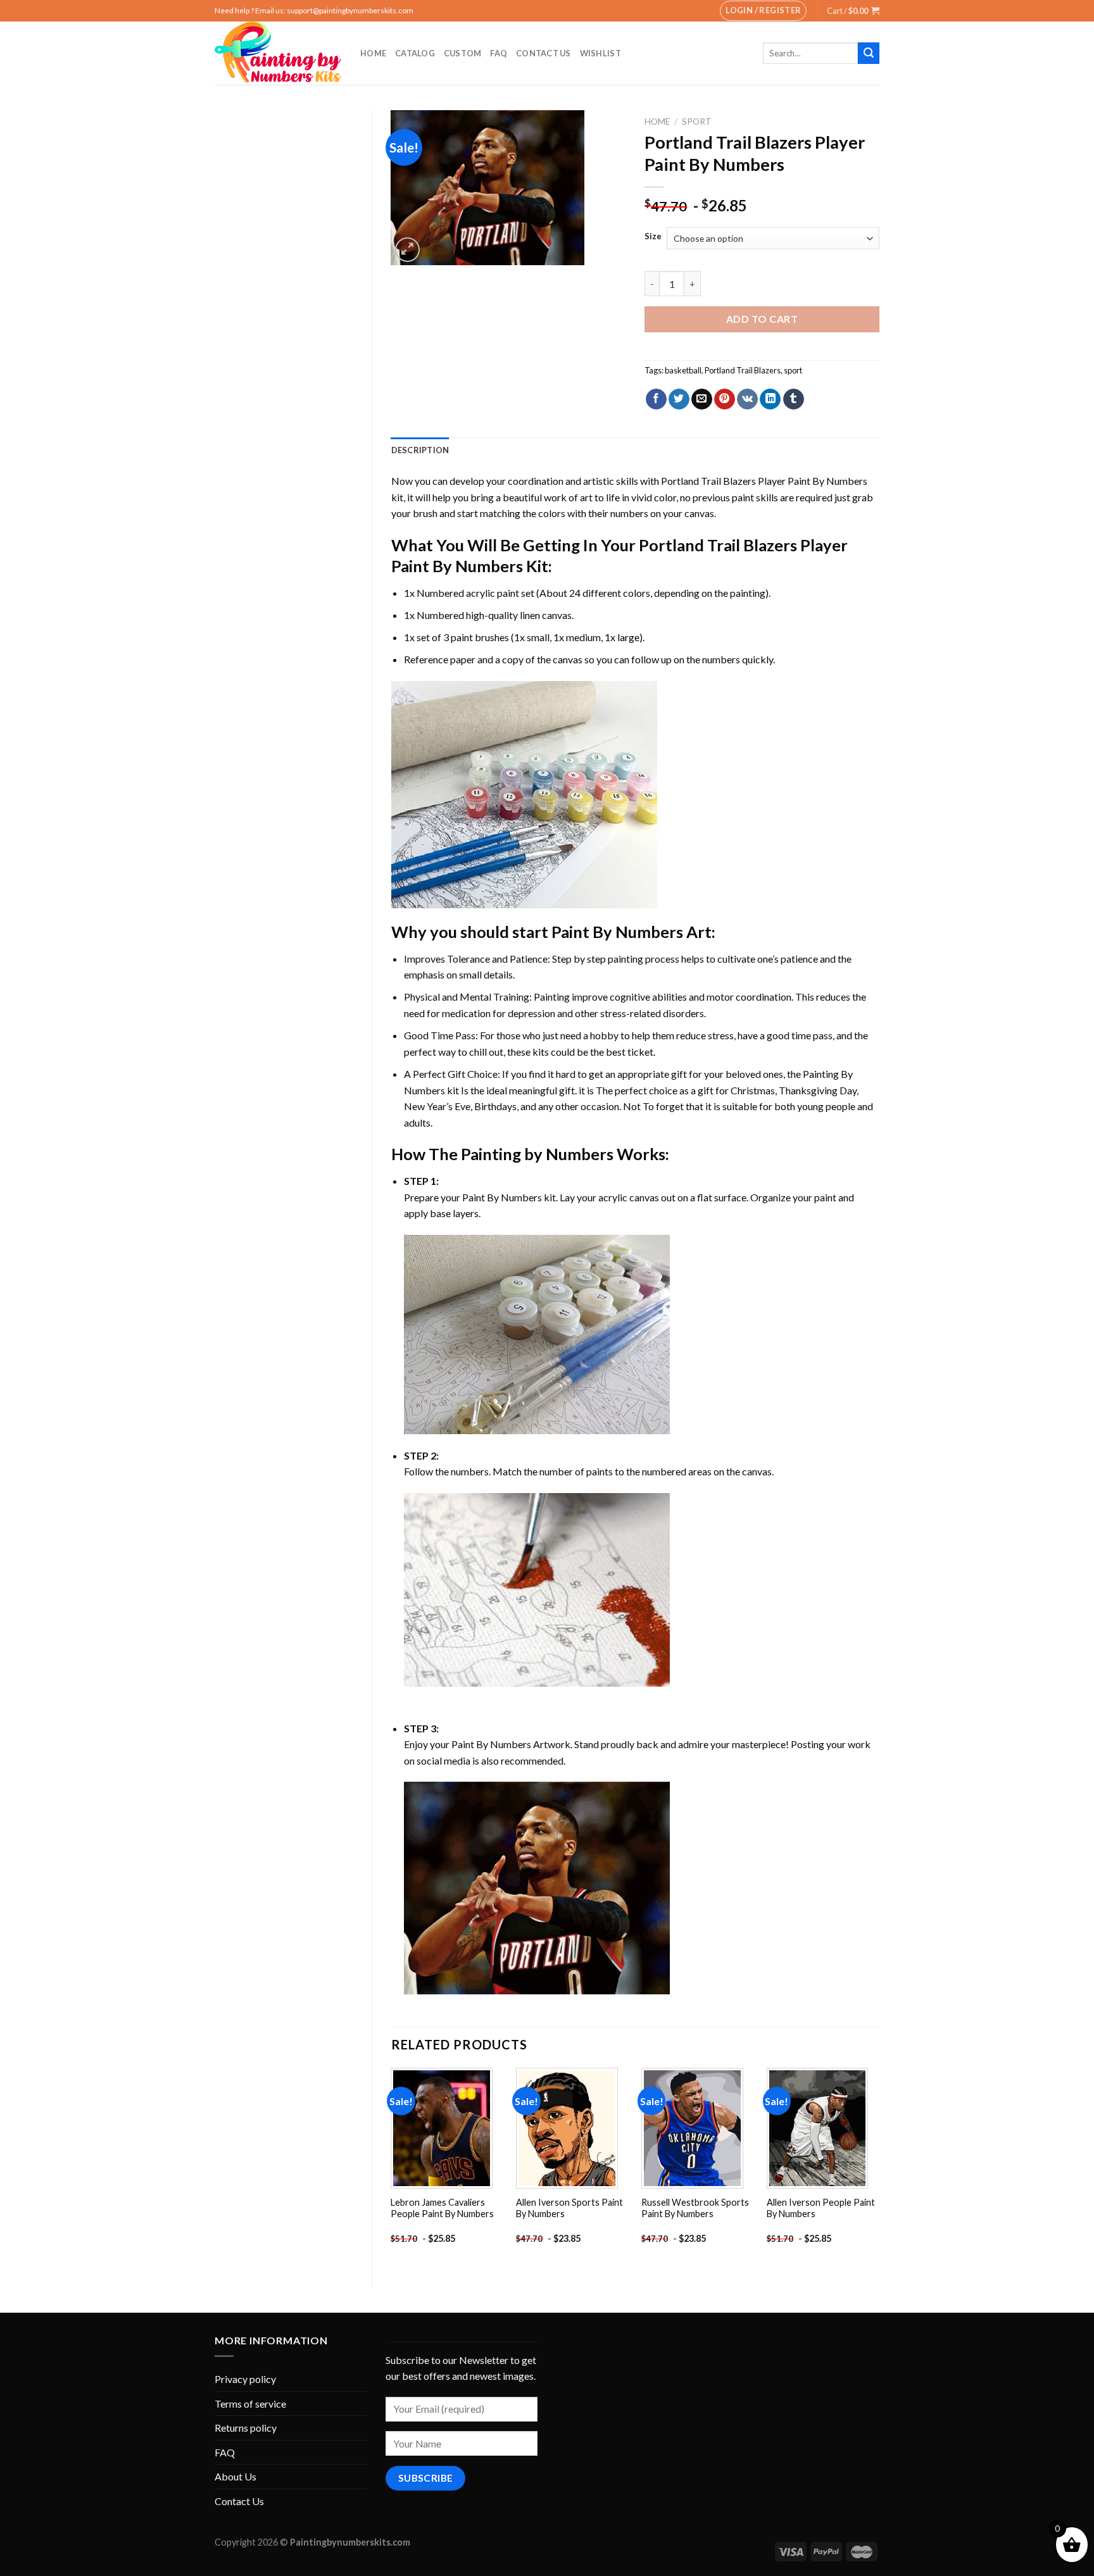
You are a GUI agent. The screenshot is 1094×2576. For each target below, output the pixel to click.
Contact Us (544, 53)
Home (373, 53)
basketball (683, 370)
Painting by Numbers (537, 1154)
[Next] (879, 2167)
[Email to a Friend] (702, 399)
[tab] (420, 450)
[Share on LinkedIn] (770, 399)
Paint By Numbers (617, 932)
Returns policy (246, 2428)
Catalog (415, 53)
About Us (236, 2476)
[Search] (869, 53)
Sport (697, 122)
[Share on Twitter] (679, 399)
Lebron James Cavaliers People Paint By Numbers (442, 2208)
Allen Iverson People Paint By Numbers (821, 2208)
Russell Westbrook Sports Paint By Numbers (695, 2208)
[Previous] (392, 2167)
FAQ (499, 53)
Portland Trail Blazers (743, 370)
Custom (463, 53)
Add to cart (762, 319)
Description (420, 450)
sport (793, 370)
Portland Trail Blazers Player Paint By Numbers (764, 481)
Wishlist (600, 53)
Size (653, 237)
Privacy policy (245, 2379)
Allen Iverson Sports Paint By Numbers (569, 2208)
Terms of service (250, 2404)
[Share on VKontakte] (747, 399)
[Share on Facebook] (656, 399)
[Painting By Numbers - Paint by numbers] (278, 53)
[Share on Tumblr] (794, 399)
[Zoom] (407, 250)
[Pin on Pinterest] (725, 399)
